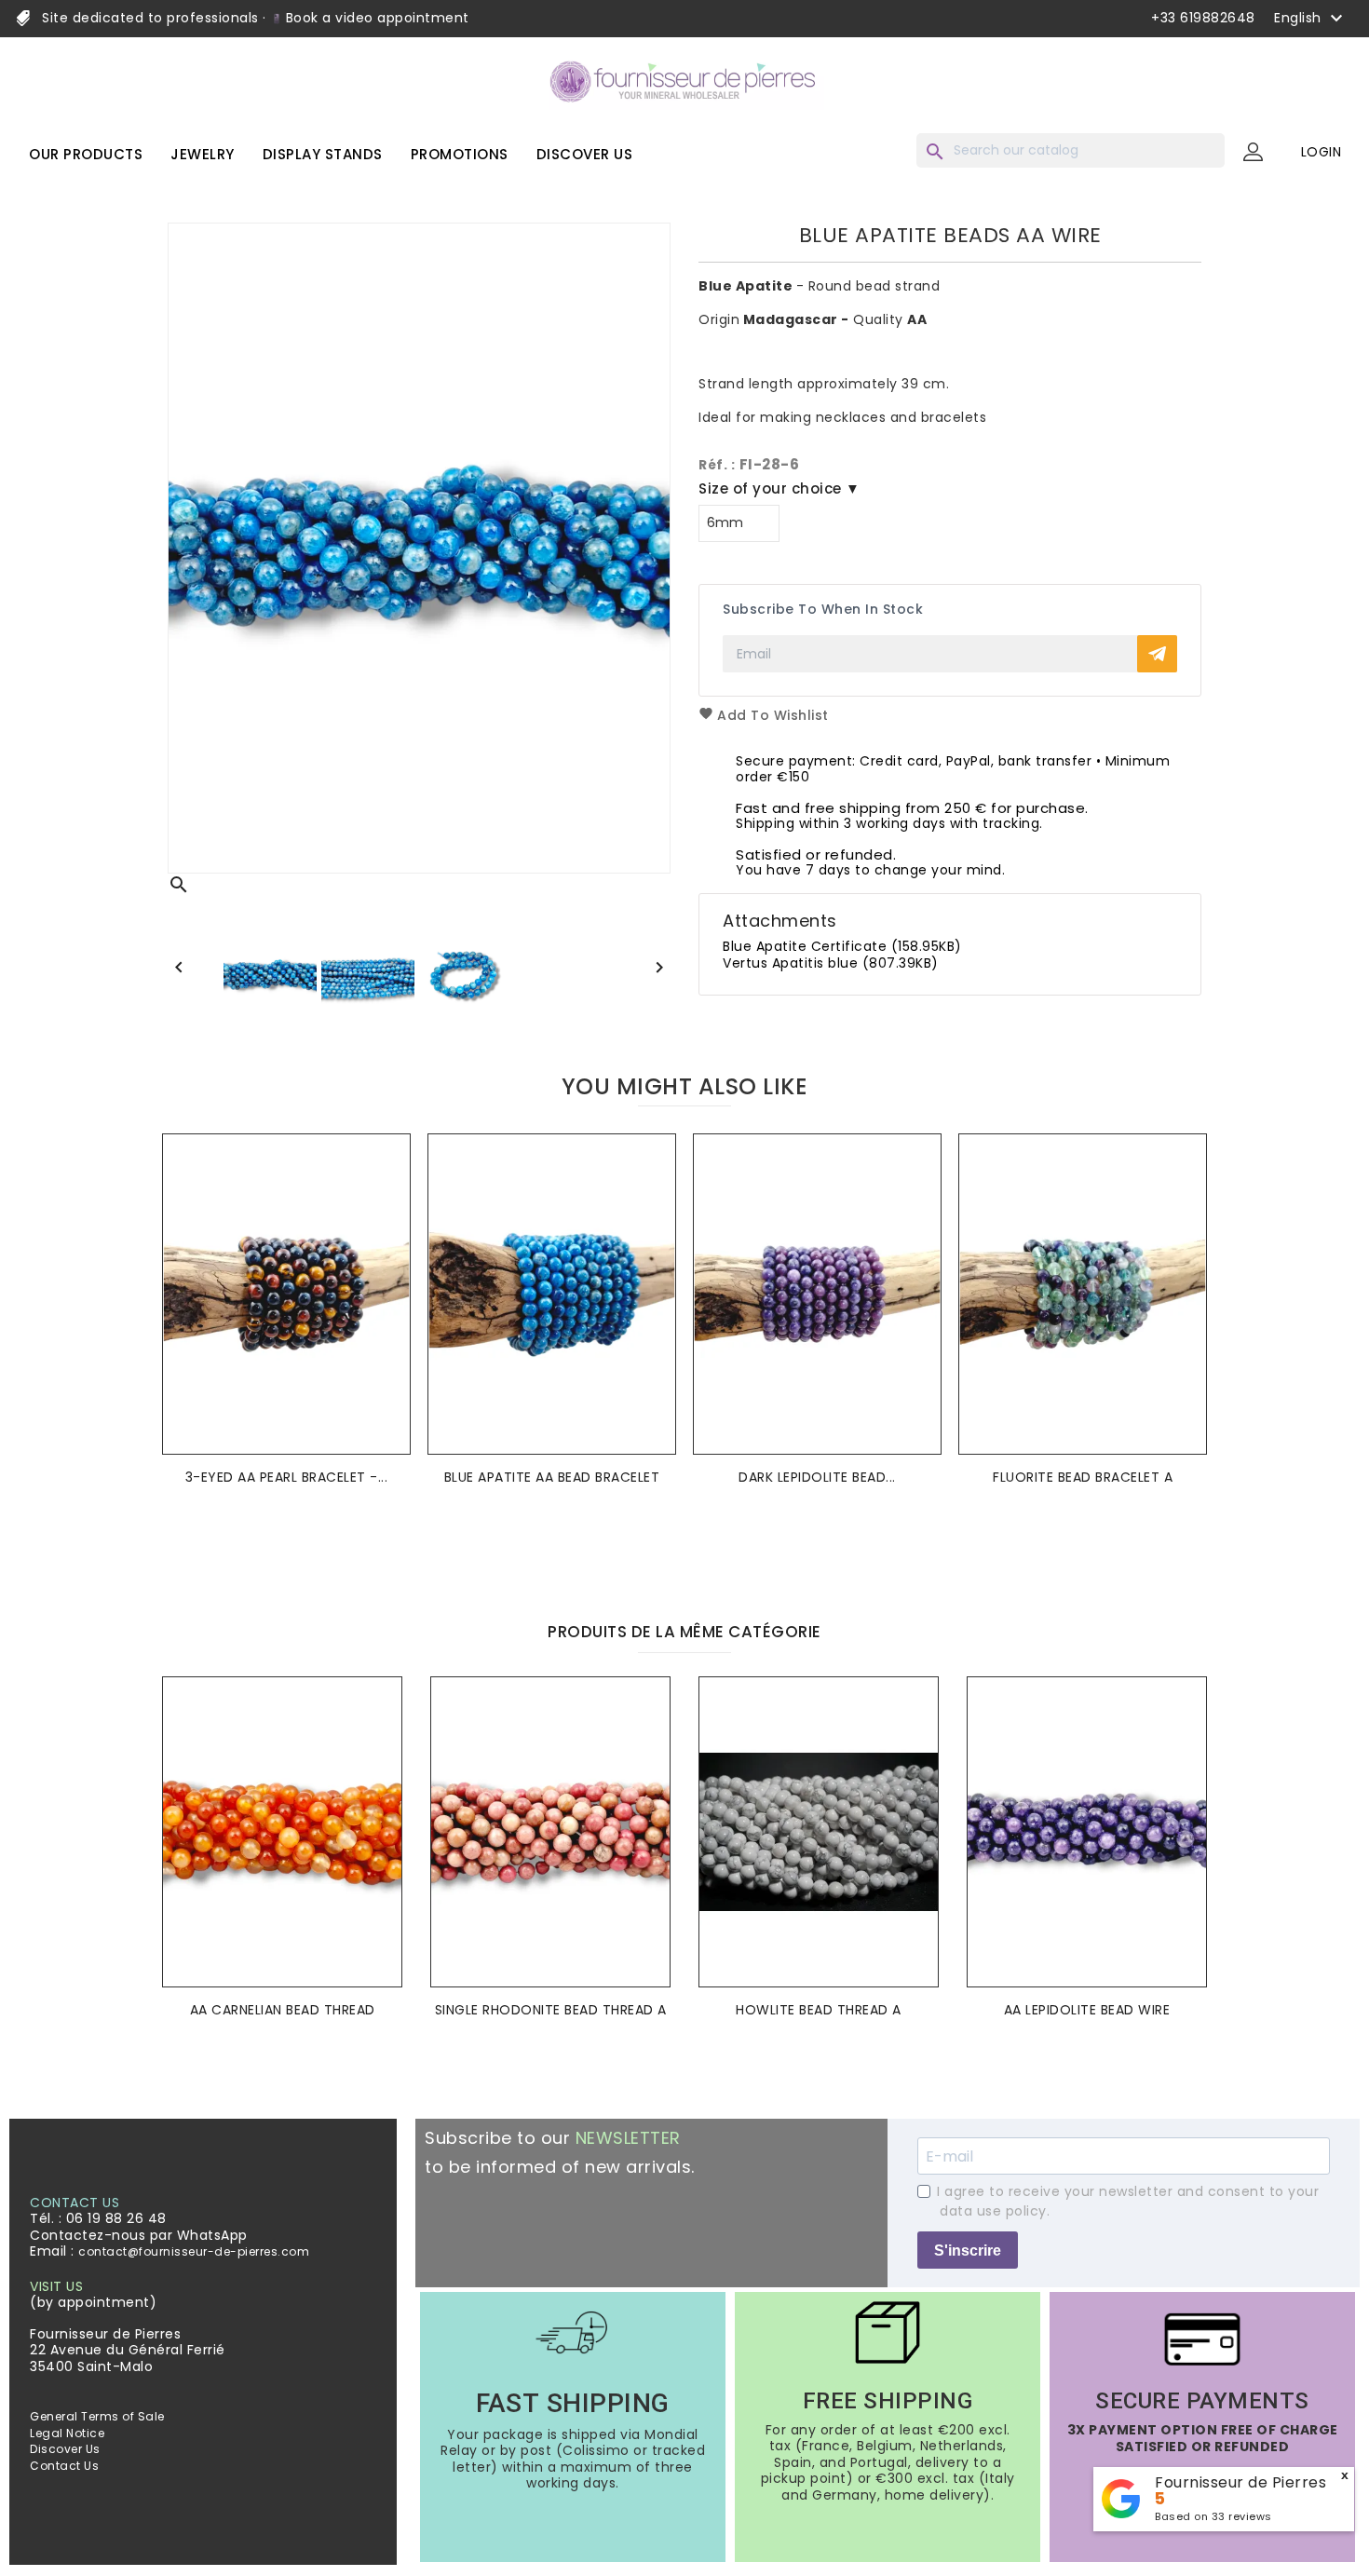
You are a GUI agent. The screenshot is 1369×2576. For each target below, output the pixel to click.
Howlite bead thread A (819, 2010)
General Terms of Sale (97, 2416)
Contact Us (64, 2466)
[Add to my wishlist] (391, 1176)
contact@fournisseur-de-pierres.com (194, 2251)
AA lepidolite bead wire (1087, 2010)
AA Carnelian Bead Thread (283, 2010)
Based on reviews (1213, 2516)
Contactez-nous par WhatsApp (139, 2235)
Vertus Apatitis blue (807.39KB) (831, 963)
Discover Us (65, 2449)
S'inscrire (968, 2251)
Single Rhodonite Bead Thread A (551, 2010)
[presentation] (670, 1554)
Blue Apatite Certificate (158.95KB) (842, 946)
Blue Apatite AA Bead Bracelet (552, 1477)
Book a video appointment (375, 18)
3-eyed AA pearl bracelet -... (287, 1477)
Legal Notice (67, 2433)
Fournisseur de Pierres (1240, 2482)
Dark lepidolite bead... (817, 1477)
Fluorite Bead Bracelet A (1083, 1477)
